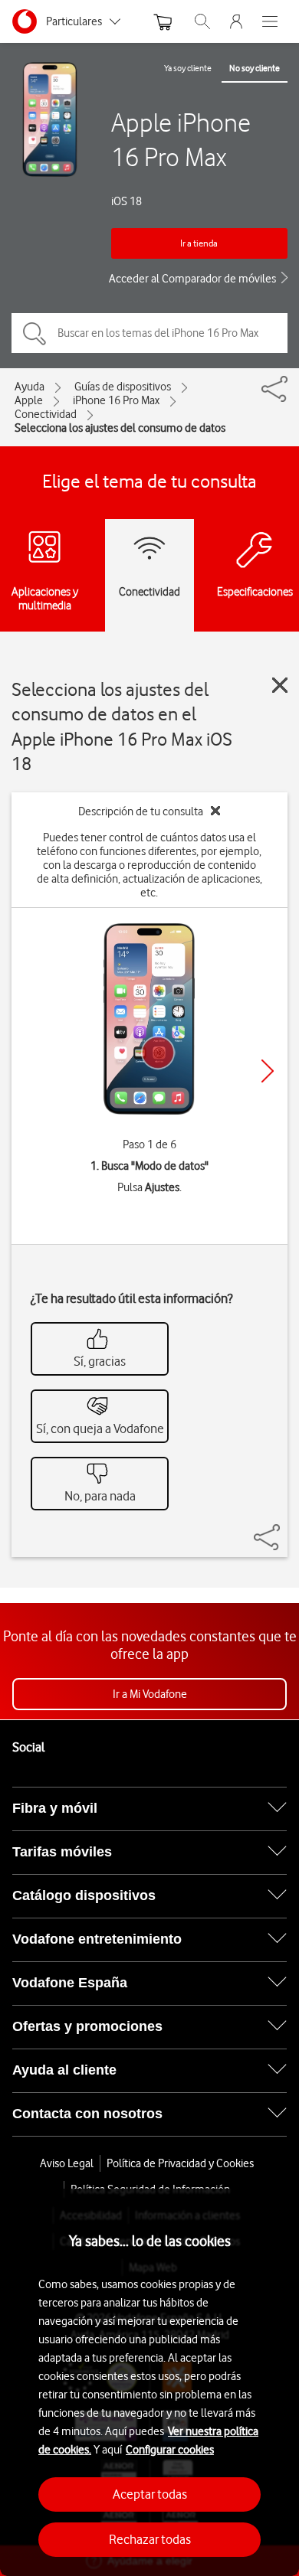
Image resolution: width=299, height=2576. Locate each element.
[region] (149, 2382)
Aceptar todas (150, 2494)
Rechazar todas (150, 2539)
